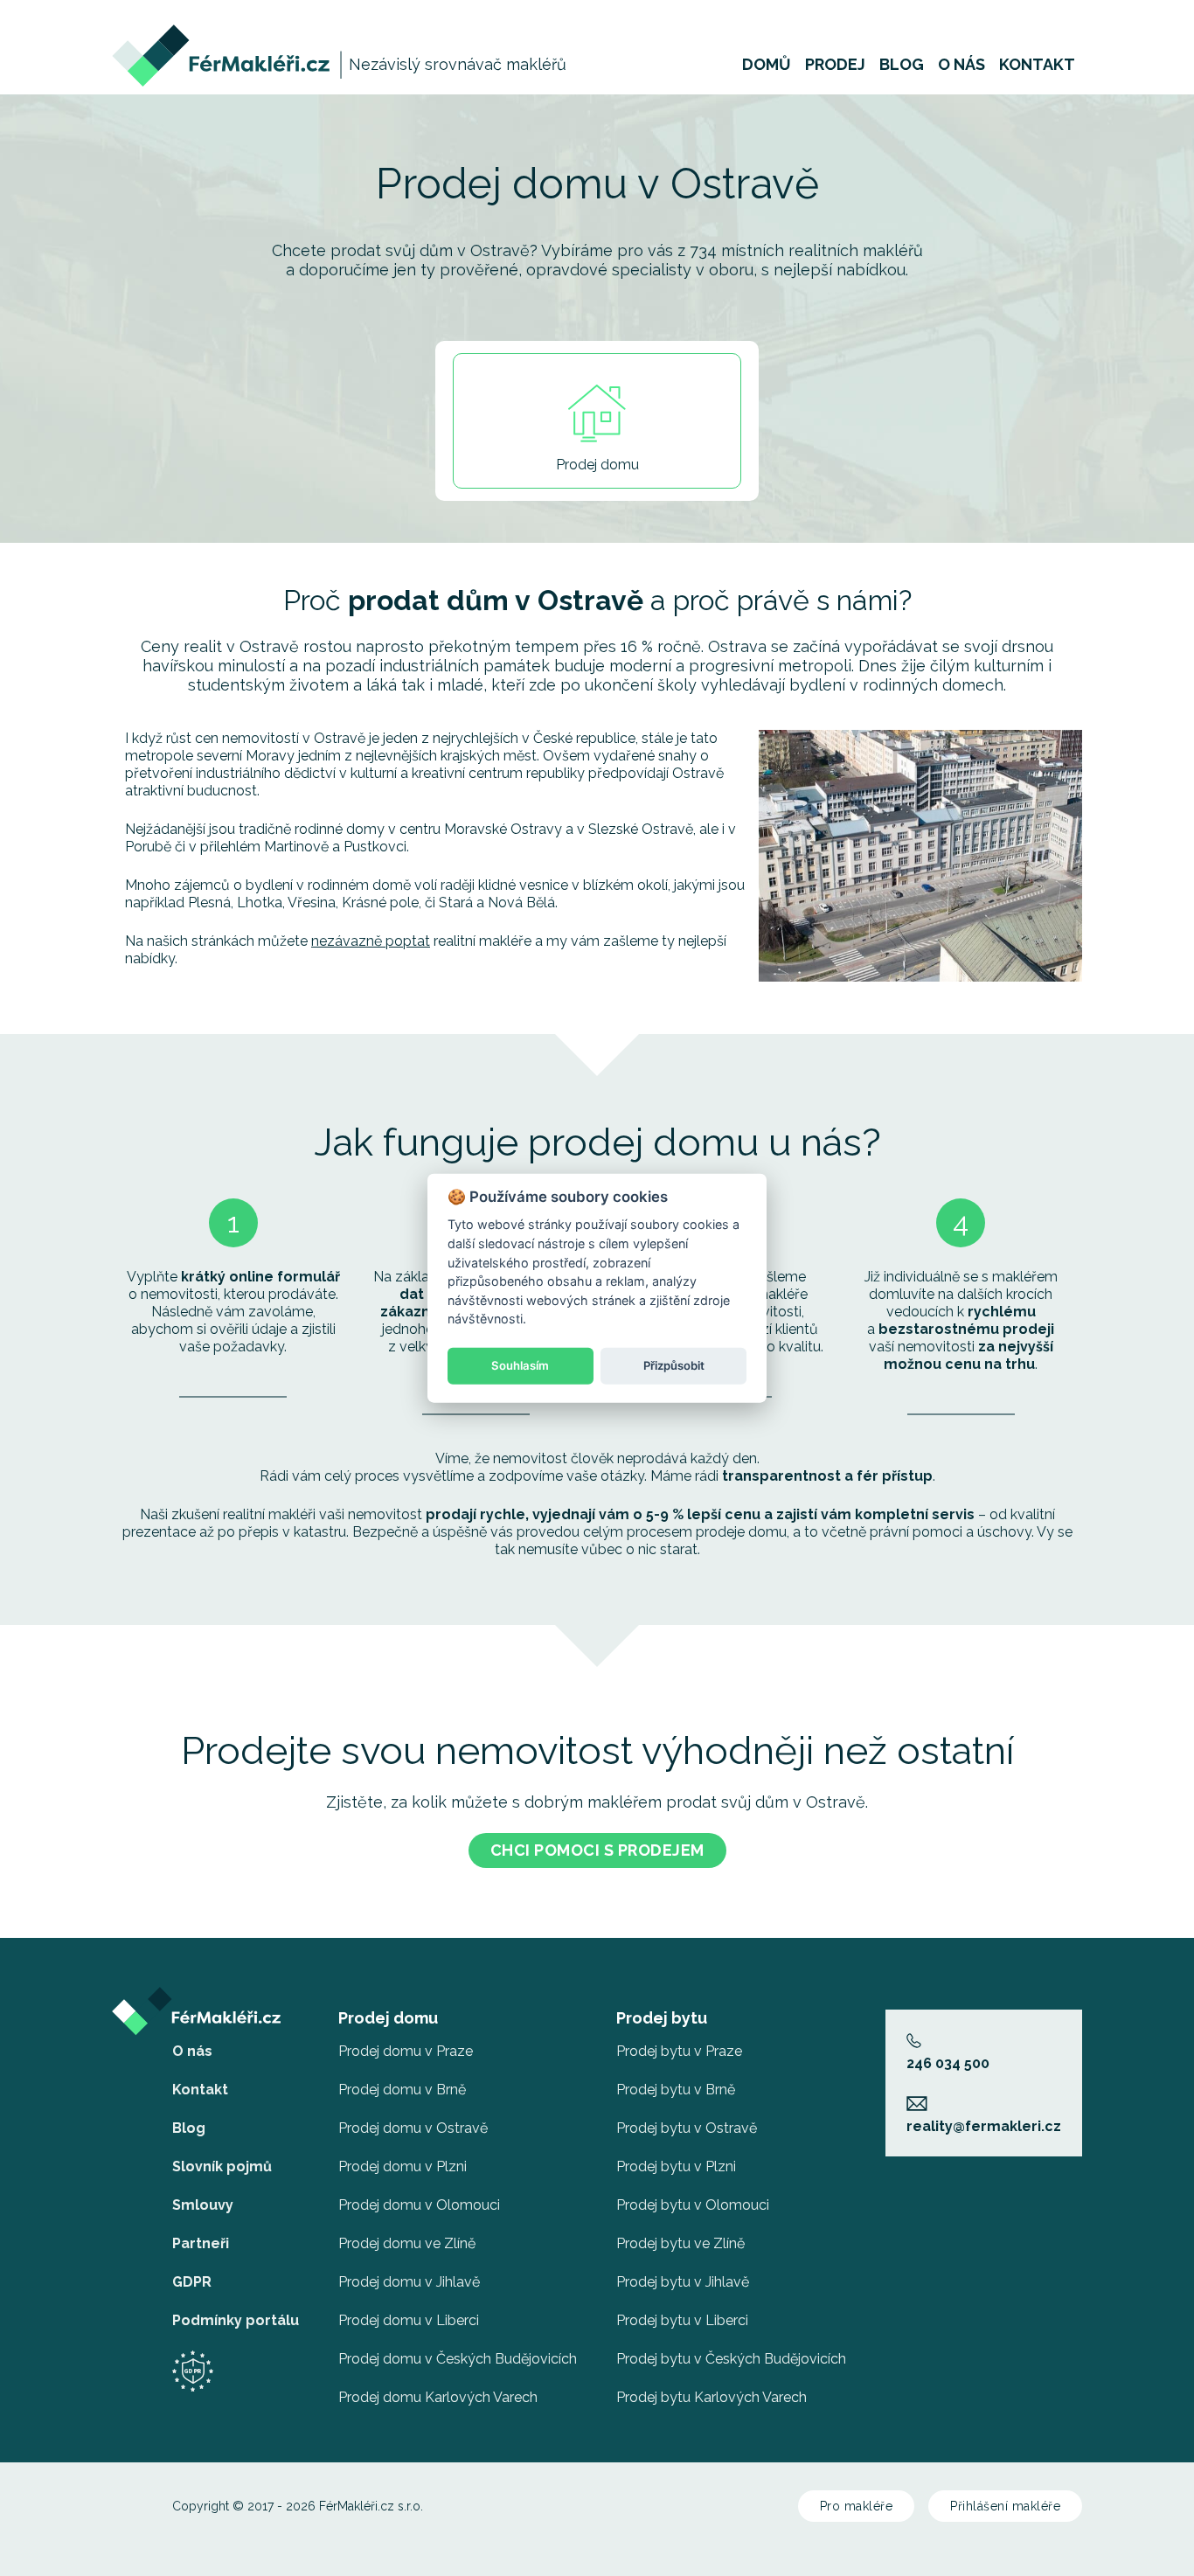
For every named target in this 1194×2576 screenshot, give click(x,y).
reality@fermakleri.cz (984, 2126)
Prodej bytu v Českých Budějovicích (731, 2359)
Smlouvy (203, 2205)
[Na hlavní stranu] (222, 33)
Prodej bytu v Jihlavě (683, 2282)
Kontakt (1037, 65)
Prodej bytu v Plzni (676, 2166)
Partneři (201, 2243)
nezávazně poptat (371, 941)
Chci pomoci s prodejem (597, 1850)
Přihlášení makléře (1005, 2506)
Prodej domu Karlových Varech (438, 2397)
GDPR (192, 2282)
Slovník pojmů (222, 2166)
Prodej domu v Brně (402, 2090)
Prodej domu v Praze (406, 2051)
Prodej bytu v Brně (676, 2090)
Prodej (835, 65)
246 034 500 (948, 2063)
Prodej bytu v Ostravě (687, 2128)
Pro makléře (857, 2506)
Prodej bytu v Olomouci (693, 2205)
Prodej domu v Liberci (409, 2320)
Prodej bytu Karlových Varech (712, 2397)
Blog (902, 65)
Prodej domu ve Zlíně (407, 2243)
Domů (767, 65)
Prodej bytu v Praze (679, 2051)
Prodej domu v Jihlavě (409, 2282)
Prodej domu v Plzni (403, 2166)
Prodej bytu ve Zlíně (680, 2243)
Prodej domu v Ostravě (413, 2128)
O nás (961, 65)
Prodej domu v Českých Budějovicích (458, 2359)
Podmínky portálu (236, 2320)
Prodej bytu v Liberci (682, 2320)
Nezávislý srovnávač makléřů (458, 64)
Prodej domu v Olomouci (419, 2205)
